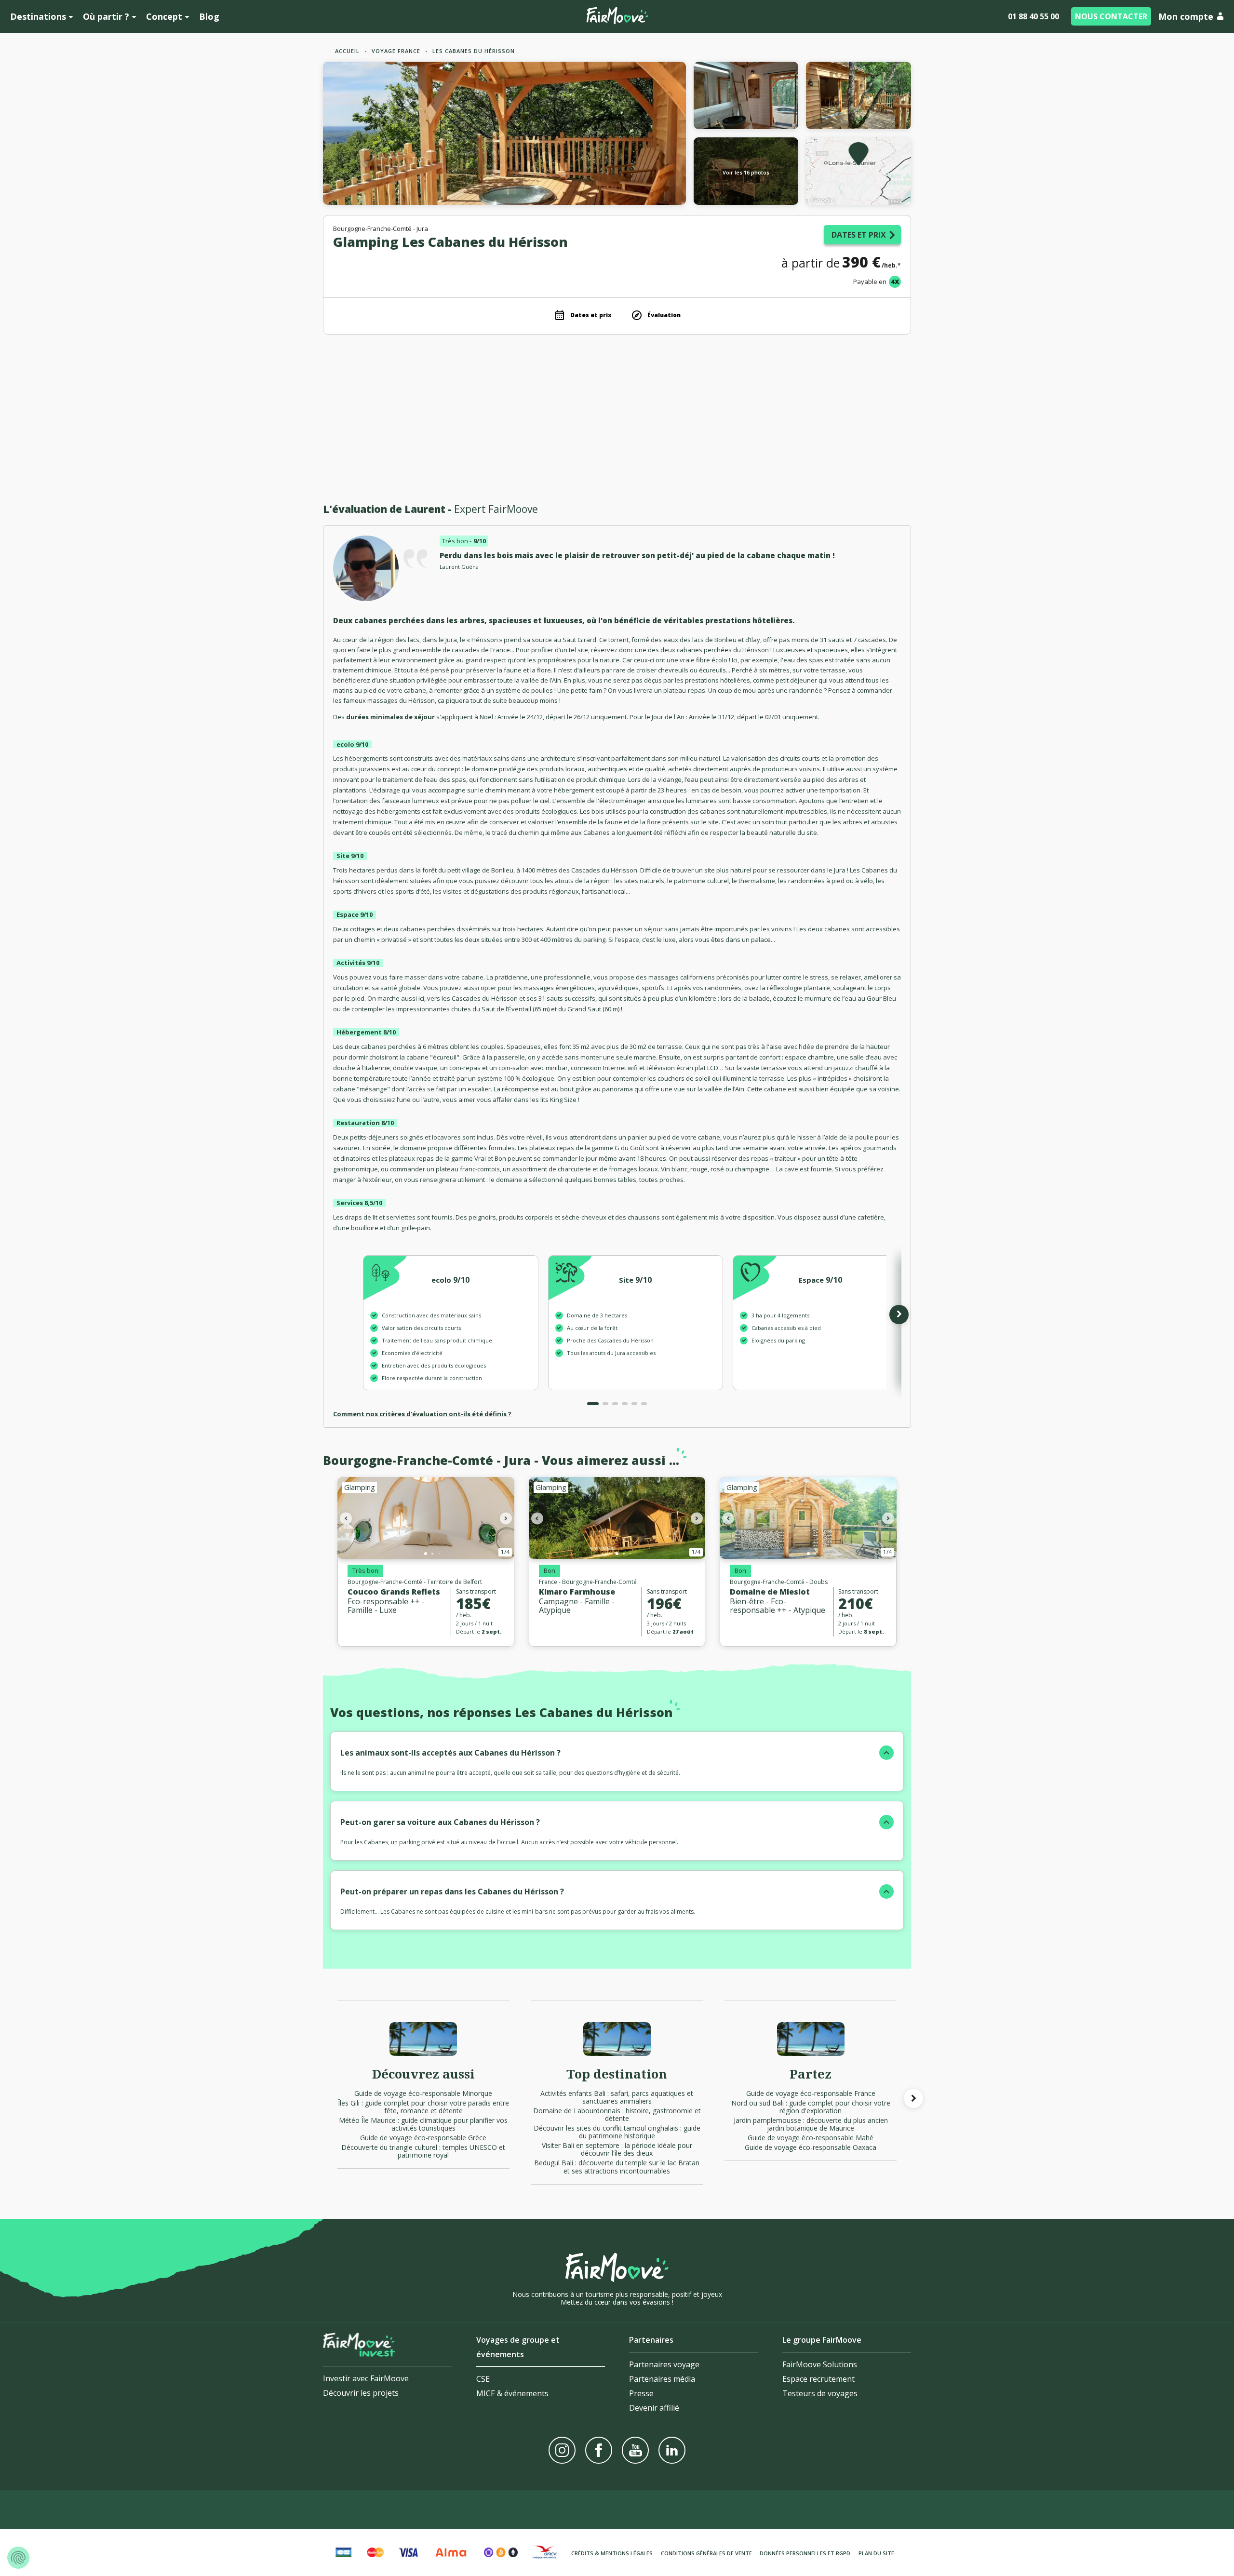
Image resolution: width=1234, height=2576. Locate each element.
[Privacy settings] (18, 2558)
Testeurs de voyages (820, 2393)
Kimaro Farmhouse (577, 1592)
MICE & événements (512, 2393)
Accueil (347, 51)
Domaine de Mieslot (770, 1592)
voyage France (396, 51)
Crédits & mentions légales (612, 2553)
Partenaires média (662, 2379)
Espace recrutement (818, 2379)
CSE (483, 2379)
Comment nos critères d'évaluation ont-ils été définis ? (422, 1414)
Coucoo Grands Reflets (394, 1592)
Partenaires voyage (664, 2364)
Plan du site (876, 2553)
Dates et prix (859, 235)
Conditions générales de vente (706, 2553)
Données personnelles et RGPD (805, 2553)
